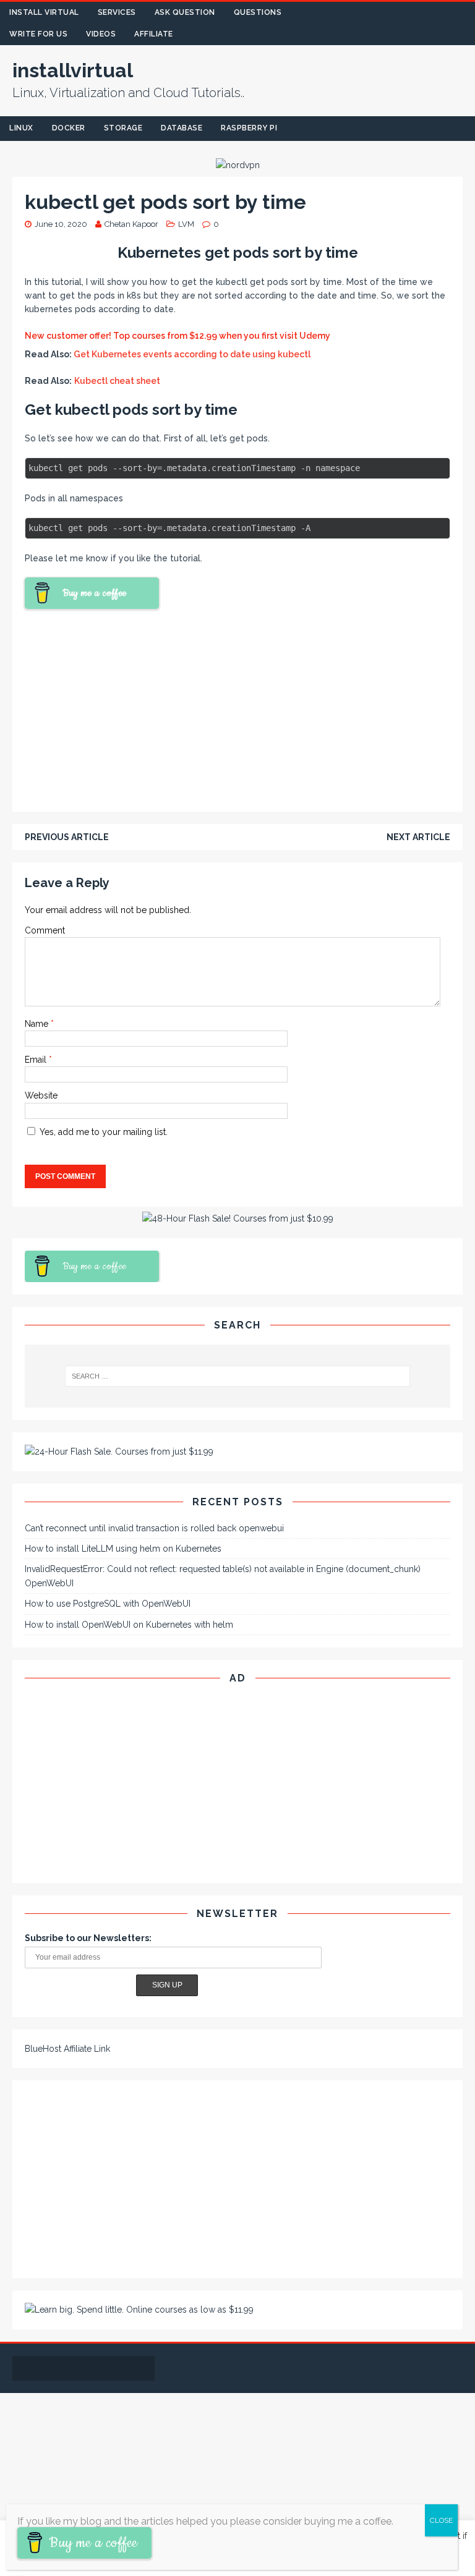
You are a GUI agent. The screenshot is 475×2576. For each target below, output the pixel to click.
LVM (186, 224)
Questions (258, 12)
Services (117, 12)
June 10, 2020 (61, 224)
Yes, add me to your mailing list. (102, 1132)
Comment (45, 930)
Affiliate (154, 34)
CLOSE (441, 2520)
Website (41, 1095)
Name (38, 1024)
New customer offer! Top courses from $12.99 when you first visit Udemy (178, 336)
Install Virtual (44, 12)
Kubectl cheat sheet (117, 381)
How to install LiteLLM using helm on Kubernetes (123, 1549)
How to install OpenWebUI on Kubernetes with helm (129, 1625)
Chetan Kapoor (131, 224)
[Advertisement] (237, 708)
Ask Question (185, 12)
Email (37, 1060)
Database (182, 128)
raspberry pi (249, 128)
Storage (123, 128)
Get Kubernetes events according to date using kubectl (192, 354)
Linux (21, 128)
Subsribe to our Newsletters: (88, 1938)
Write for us (38, 34)
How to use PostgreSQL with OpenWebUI (108, 1604)
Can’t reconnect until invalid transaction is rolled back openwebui (154, 1528)
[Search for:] (237, 1376)
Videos (101, 34)
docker (69, 128)
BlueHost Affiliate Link (67, 2049)
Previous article (67, 837)
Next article (418, 837)
